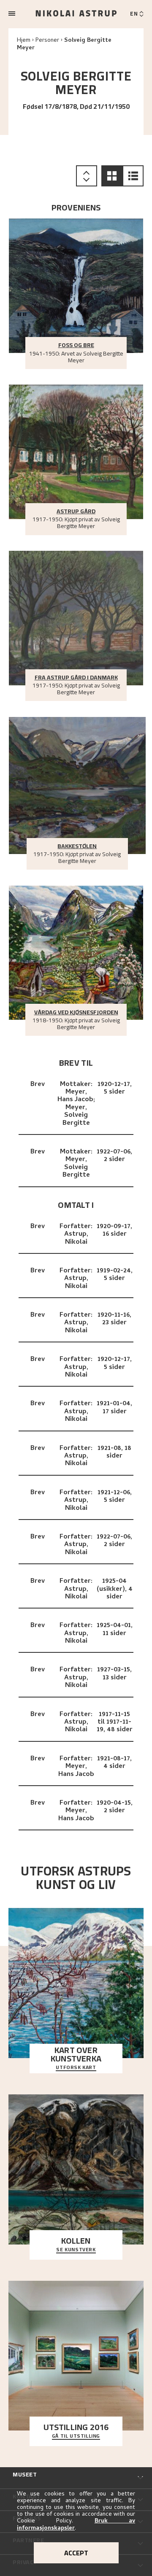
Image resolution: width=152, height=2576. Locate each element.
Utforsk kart (76, 2068)
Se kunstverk (76, 2250)
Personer (47, 41)
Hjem (24, 41)
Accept (76, 2553)
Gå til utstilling (76, 2436)
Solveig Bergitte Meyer (64, 44)
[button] (112, 176)
